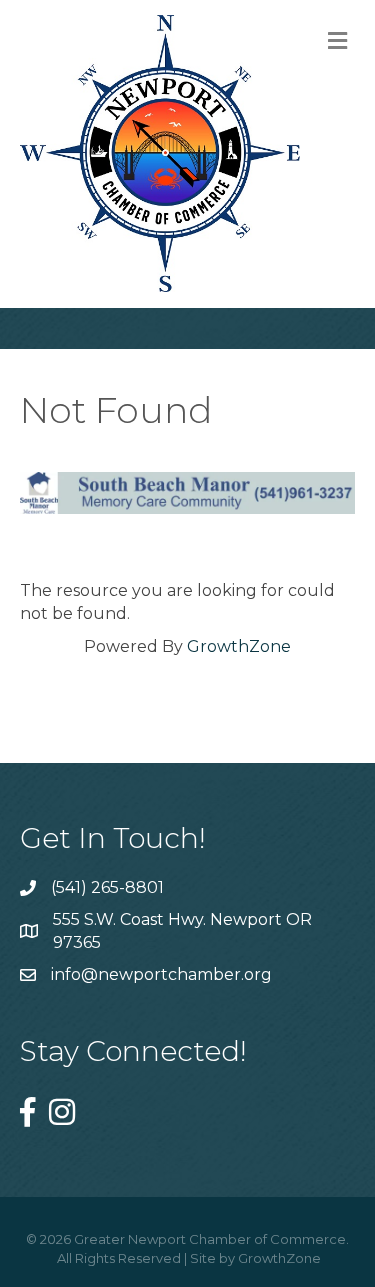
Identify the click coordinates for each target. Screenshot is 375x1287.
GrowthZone (239, 646)
